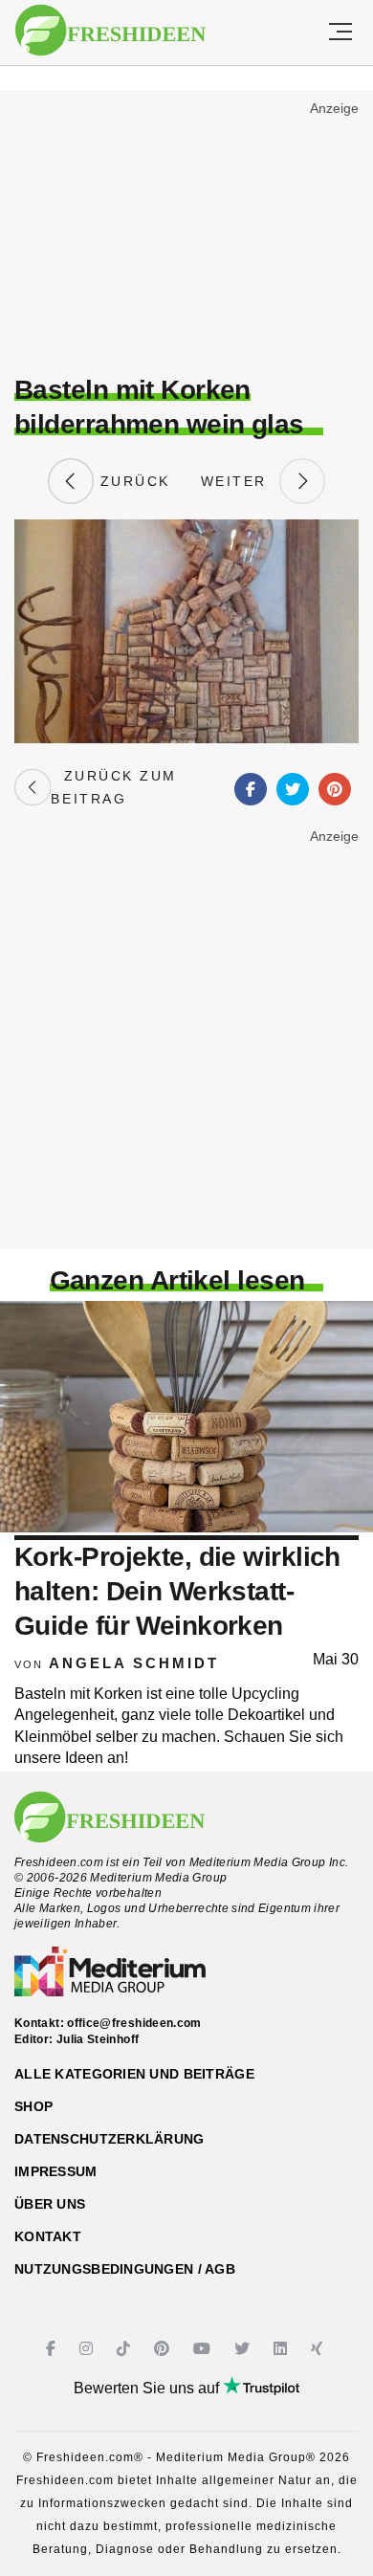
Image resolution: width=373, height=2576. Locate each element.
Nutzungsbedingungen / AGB (125, 2269)
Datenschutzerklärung (110, 2139)
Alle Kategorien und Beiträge (134, 2074)
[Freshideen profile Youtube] (204, 2349)
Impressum (56, 2171)
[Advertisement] (186, 235)
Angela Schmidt (134, 1663)
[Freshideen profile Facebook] (53, 2349)
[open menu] (340, 33)
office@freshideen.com (134, 2023)
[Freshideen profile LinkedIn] (283, 2349)
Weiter (240, 481)
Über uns (50, 2204)
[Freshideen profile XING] (319, 2349)
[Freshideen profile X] (244, 2349)
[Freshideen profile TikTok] (126, 2349)
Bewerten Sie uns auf (148, 2388)
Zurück (132, 481)
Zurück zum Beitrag (113, 787)
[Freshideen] (110, 31)
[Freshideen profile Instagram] (88, 2349)
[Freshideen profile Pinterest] (164, 2349)
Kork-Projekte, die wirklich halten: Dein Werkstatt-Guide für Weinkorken (177, 1592)
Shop (33, 2106)
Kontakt (48, 2236)
